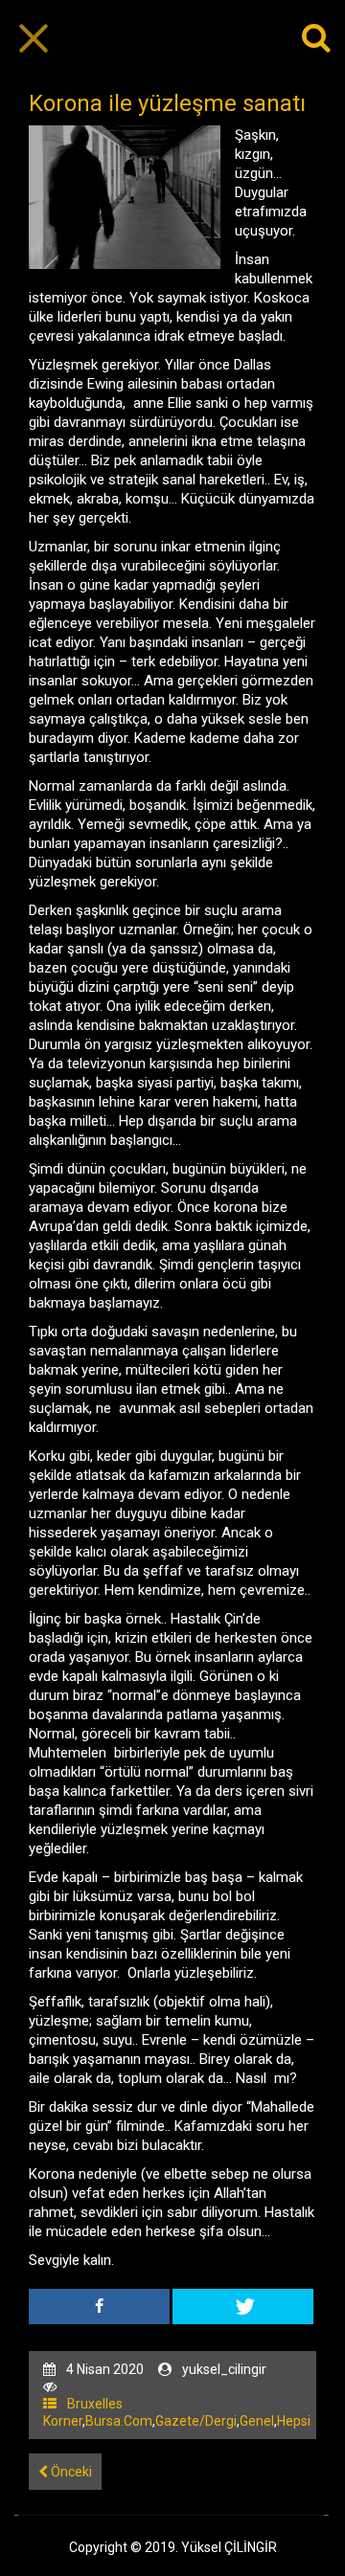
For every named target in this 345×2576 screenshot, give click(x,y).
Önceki (70, 2472)
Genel (257, 2421)
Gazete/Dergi (196, 2421)
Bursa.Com (119, 2421)
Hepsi (294, 2421)
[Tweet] (243, 2307)
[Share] (99, 2307)
